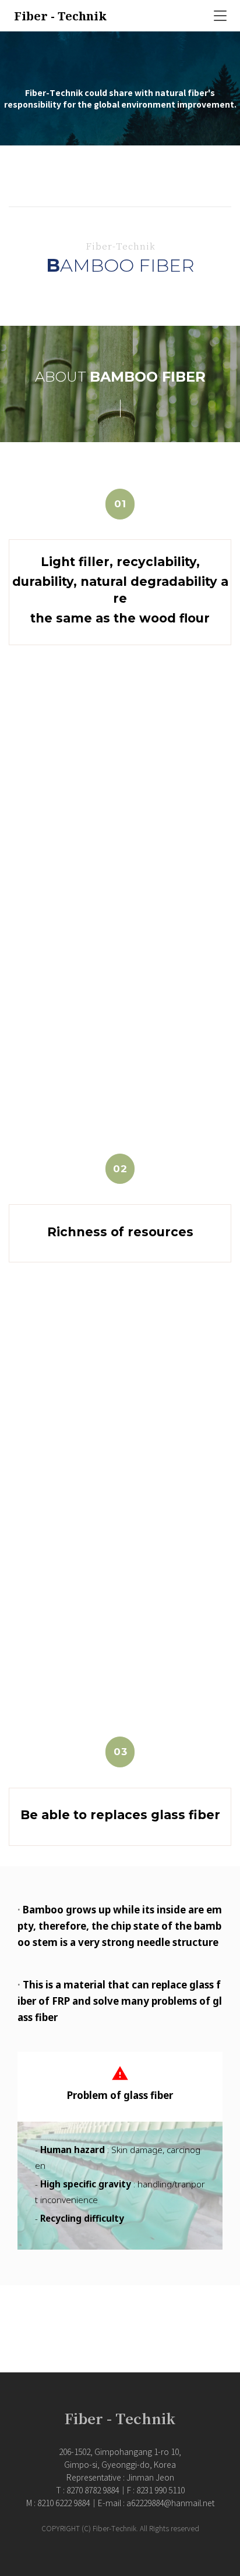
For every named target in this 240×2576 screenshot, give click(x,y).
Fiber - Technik (60, 16)
